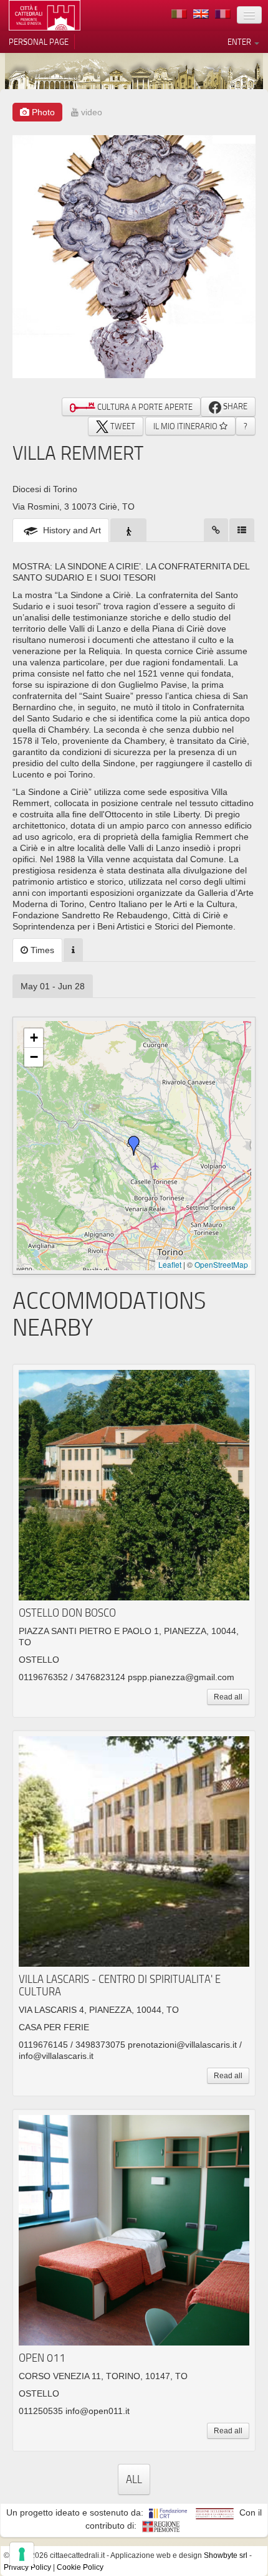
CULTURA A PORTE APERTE (144, 407)
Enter (240, 42)
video (90, 112)
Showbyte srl (226, 2555)
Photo (42, 112)
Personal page (39, 42)
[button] (134, 1146)
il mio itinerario (186, 426)
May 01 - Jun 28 (53, 986)
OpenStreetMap (221, 1264)
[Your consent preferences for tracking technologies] (22, 2554)
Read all (228, 1697)
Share (234, 406)
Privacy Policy (27, 2567)
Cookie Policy (80, 2567)
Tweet (122, 426)
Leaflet (170, 1264)
